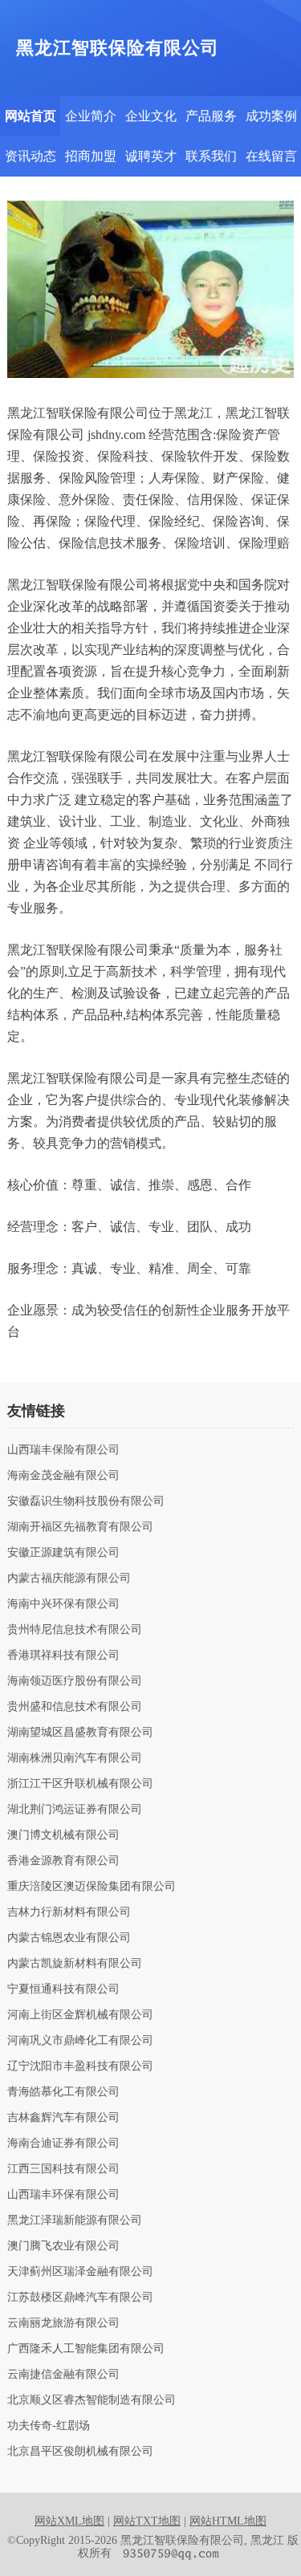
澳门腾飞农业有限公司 (63, 2246)
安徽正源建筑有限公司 (63, 1553)
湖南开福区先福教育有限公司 (80, 1527)
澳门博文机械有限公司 (63, 1835)
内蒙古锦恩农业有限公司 (69, 1938)
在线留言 (271, 156)
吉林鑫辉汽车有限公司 (63, 2118)
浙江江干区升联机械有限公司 (80, 1784)
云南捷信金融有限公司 (63, 2375)
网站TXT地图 (147, 2521)
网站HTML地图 (228, 2521)
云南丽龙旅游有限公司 (63, 2323)
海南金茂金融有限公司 (63, 1476)
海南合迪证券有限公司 (63, 2143)
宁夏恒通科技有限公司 (63, 1989)
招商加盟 (91, 156)
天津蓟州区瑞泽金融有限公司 (80, 2272)
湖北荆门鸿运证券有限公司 (75, 1810)
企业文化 (151, 116)
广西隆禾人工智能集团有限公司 (86, 2349)
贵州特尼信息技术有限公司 (75, 1630)
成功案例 (271, 116)
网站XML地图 (69, 2521)
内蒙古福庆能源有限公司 (69, 1579)
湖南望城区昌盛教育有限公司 (80, 1733)
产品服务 (211, 116)
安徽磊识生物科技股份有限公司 (86, 1501)
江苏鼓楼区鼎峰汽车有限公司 (80, 2298)
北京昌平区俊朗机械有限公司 (80, 2452)
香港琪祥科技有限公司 (63, 1656)
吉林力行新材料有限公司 (69, 1912)
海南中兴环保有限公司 (63, 1604)
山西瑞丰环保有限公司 (63, 2195)
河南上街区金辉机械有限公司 (80, 2015)
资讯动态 (31, 156)
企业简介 (91, 116)
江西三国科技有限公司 (63, 2169)
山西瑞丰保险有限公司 (63, 1450)
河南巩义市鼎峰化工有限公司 (80, 2041)
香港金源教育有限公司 (63, 1861)
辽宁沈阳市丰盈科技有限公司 (80, 2066)
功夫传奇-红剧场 (49, 2426)
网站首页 (31, 116)
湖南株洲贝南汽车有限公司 (75, 1758)
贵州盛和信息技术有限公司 (75, 1707)
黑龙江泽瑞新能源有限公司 (75, 2220)
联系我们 (211, 156)
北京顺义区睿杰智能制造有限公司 (92, 2400)
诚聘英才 (151, 156)
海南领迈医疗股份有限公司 (75, 1681)
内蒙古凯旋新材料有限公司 (75, 1964)
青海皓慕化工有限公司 (63, 2092)
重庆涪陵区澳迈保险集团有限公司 (92, 1887)
